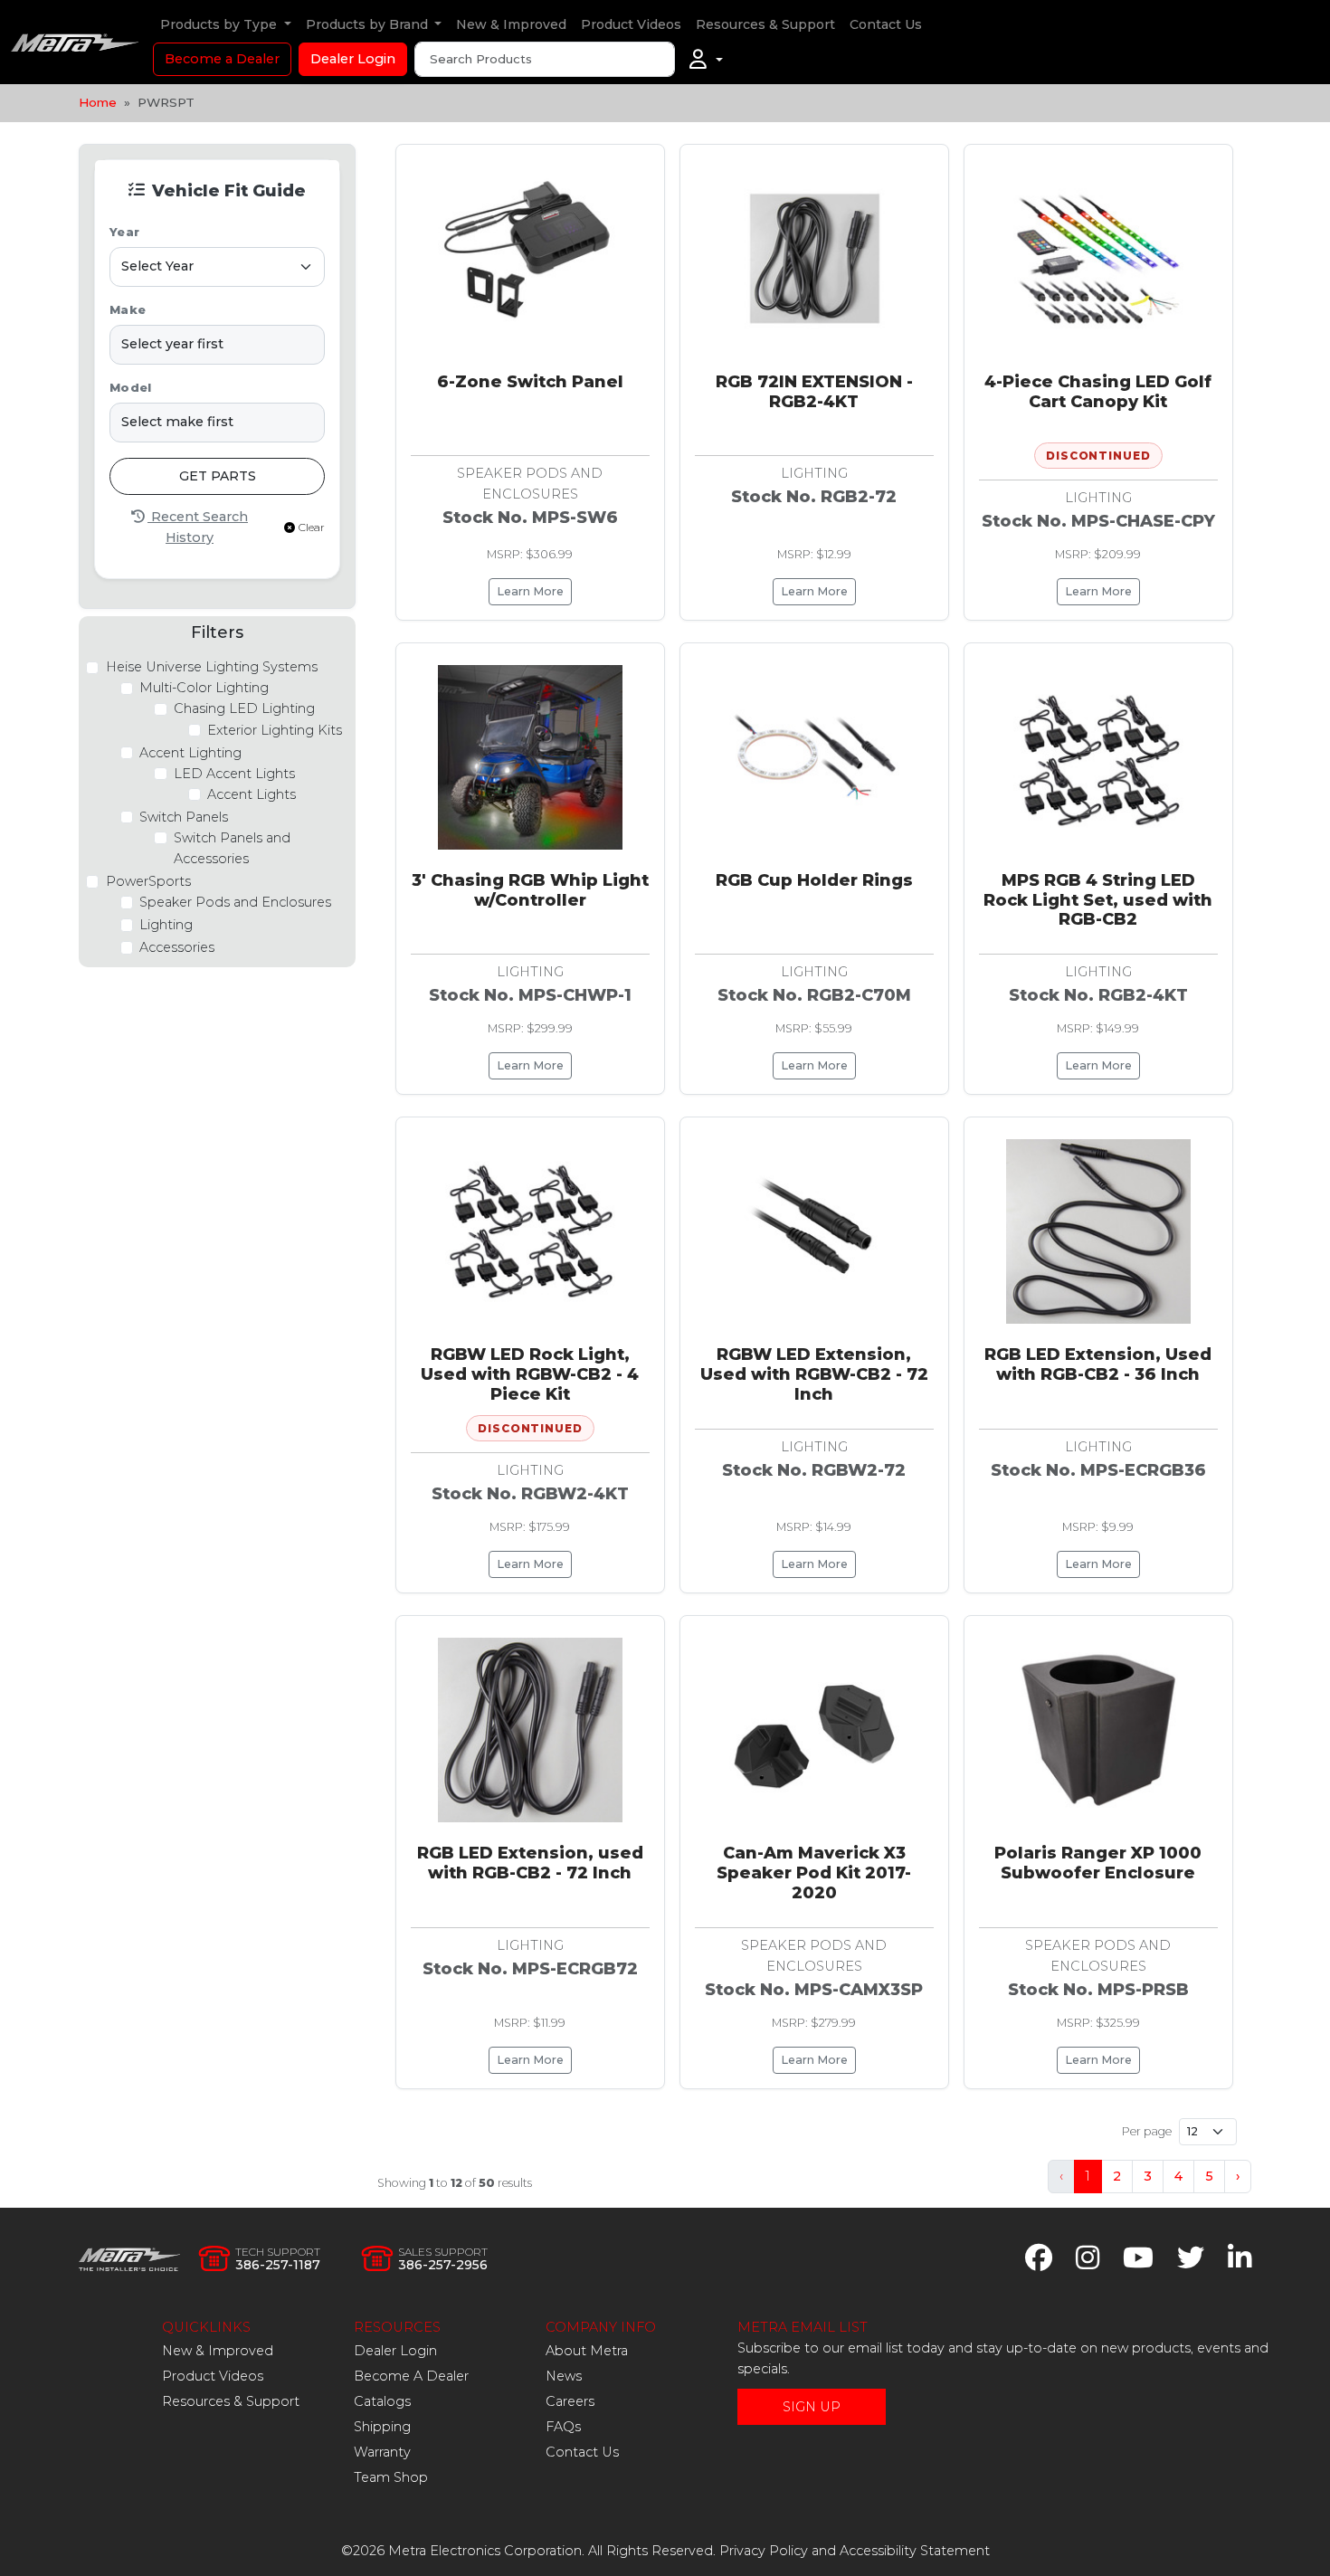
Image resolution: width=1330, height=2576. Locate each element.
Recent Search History (198, 527)
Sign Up (812, 2407)
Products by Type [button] (220, 24)
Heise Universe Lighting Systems (212, 667)
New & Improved (511, 24)
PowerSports (148, 881)
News (564, 2376)
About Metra (587, 2351)
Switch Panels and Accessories (232, 848)
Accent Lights (252, 794)
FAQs (563, 2427)
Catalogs (382, 2401)
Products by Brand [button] (369, 24)
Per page (1147, 2131)
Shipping (382, 2427)
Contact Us (886, 24)
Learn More (530, 591)
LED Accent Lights (234, 774)
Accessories (177, 947)
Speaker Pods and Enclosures (235, 902)
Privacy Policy (764, 2551)
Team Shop (391, 2477)
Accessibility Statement (915, 2551)
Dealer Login (353, 59)
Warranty (382, 2452)
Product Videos (631, 24)
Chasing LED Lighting (244, 708)
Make (128, 310)
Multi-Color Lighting (204, 688)
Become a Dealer (222, 59)
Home (98, 102)
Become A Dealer (411, 2376)
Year (124, 232)
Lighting (166, 925)
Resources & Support (765, 24)
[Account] (706, 60)
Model (130, 388)
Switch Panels (184, 817)
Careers (570, 2401)
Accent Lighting (190, 753)
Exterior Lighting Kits (275, 730)
